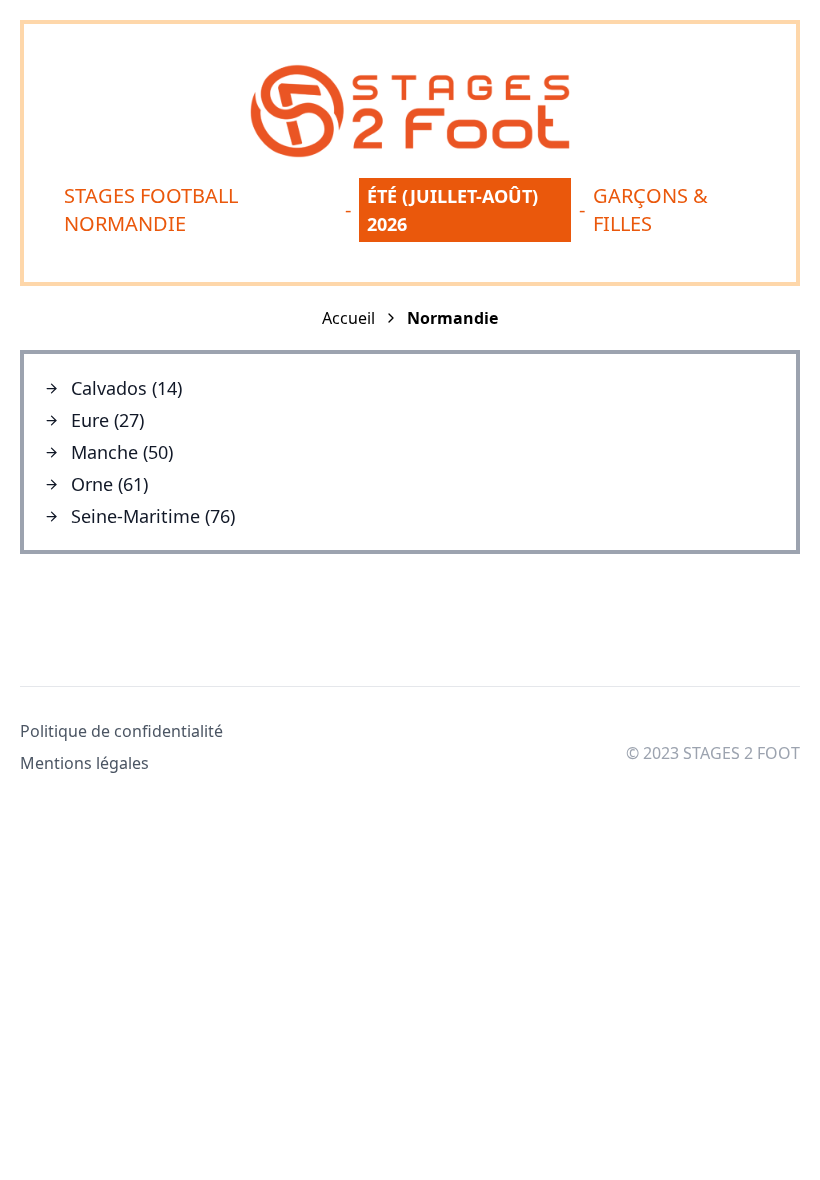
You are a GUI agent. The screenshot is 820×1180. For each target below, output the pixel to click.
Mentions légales (84, 763)
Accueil (348, 318)
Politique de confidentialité (121, 731)
